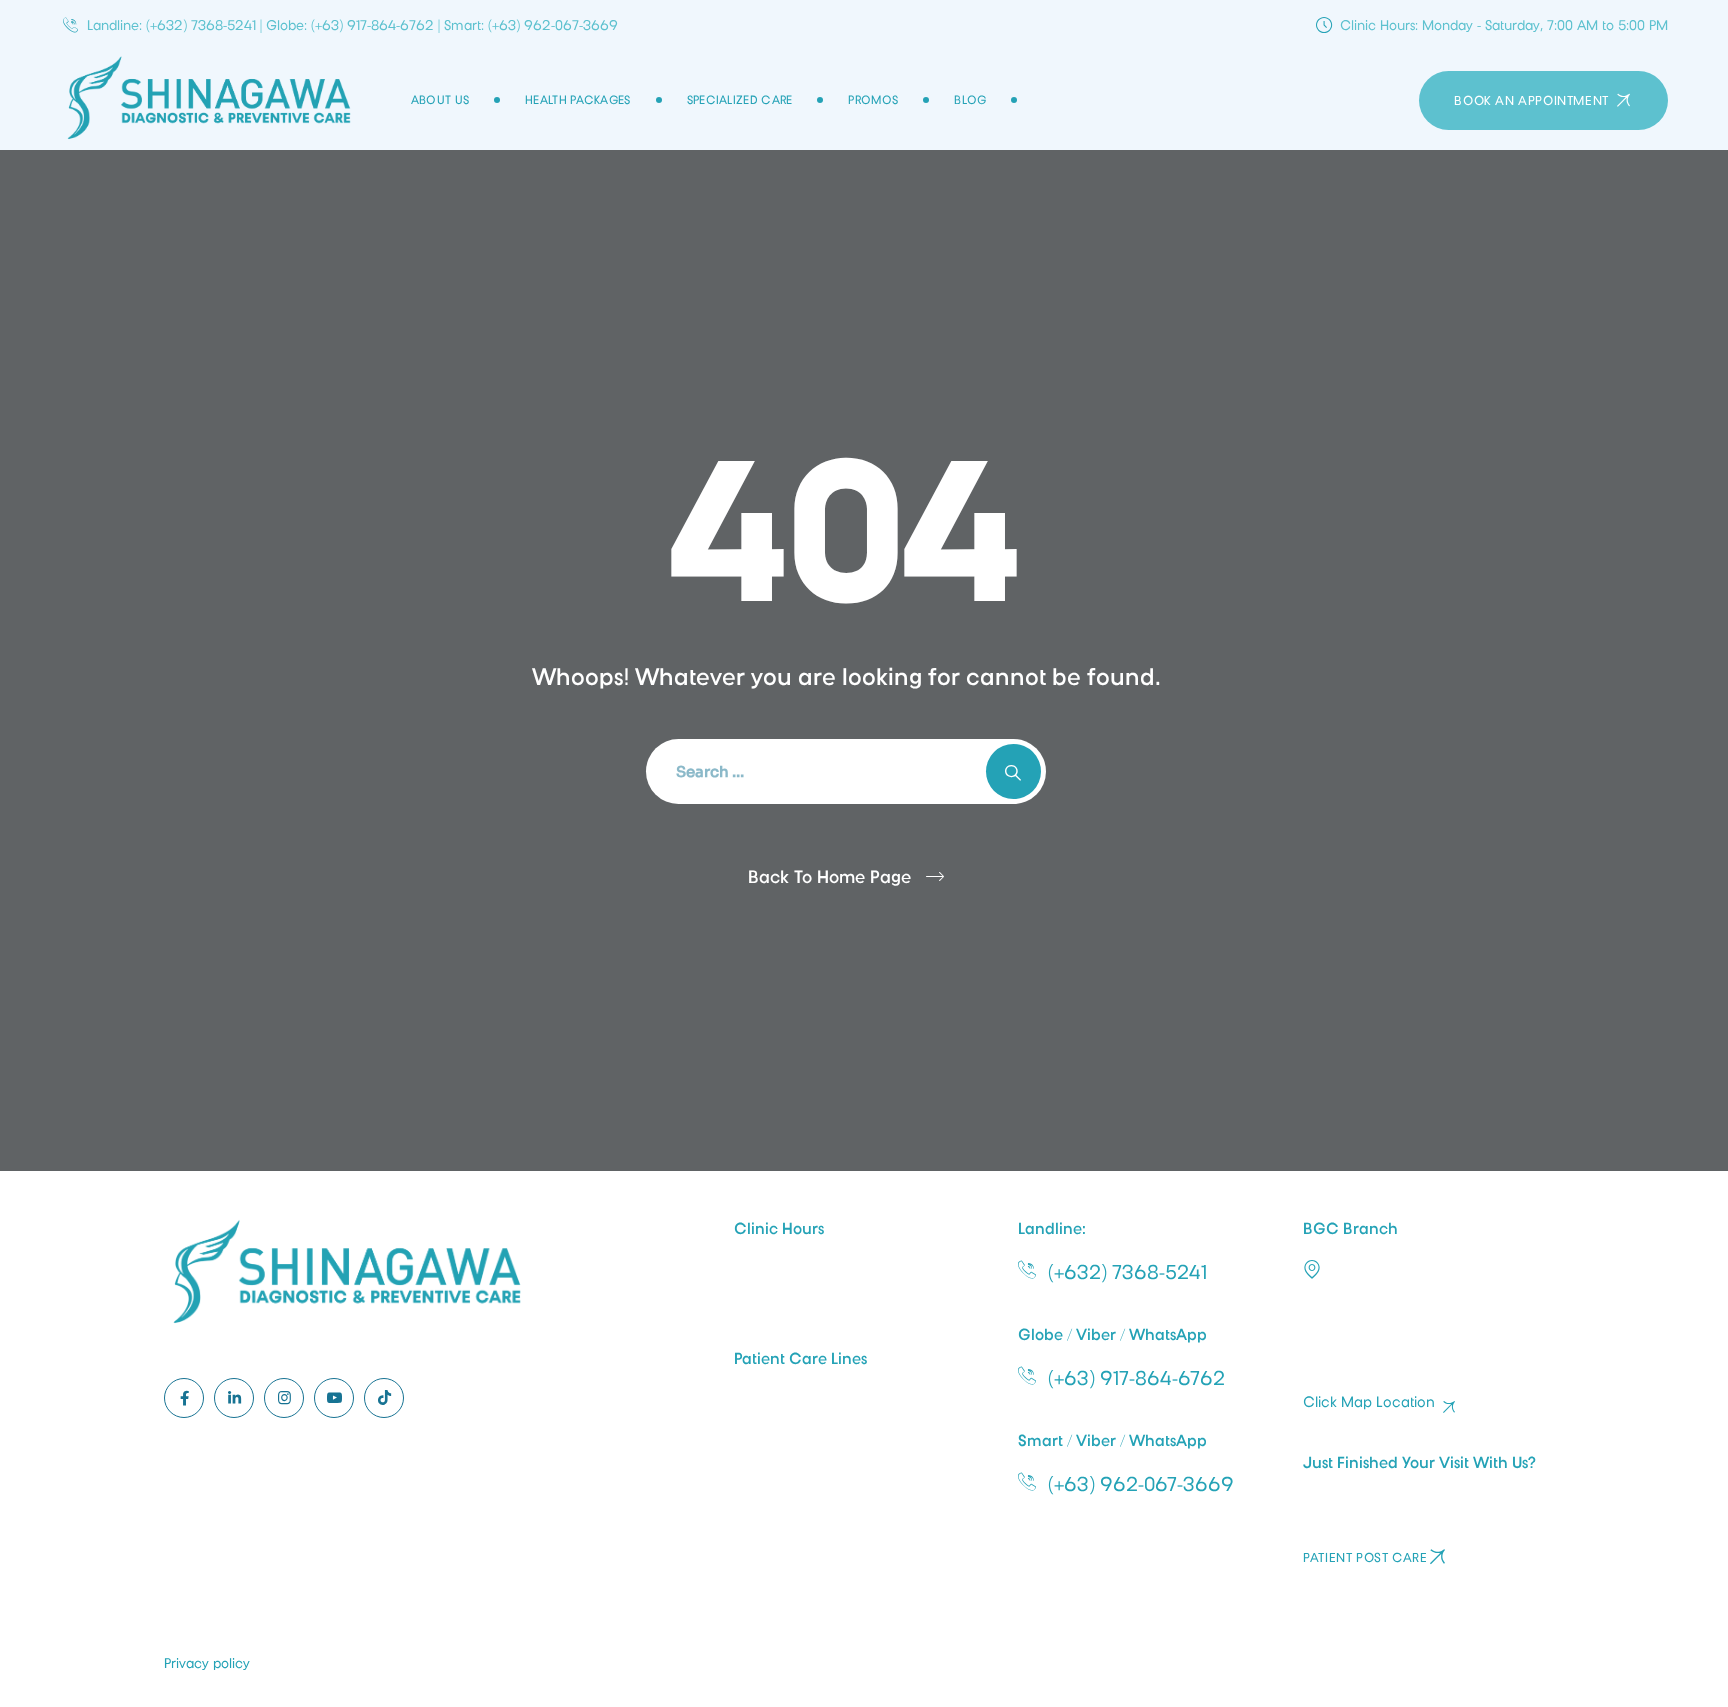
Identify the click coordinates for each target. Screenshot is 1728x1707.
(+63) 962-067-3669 (1141, 1484)
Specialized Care (740, 100)
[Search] (1013, 771)
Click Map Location (1369, 1402)
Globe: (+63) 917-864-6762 (350, 25)
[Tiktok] (384, 1398)
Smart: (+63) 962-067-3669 (531, 25)
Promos (873, 100)
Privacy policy (207, 1663)
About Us (440, 100)
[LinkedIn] (234, 1398)
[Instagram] (284, 1398)
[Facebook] (184, 1398)
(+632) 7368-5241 (1127, 1272)
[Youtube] (334, 1398)
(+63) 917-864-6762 (1136, 1378)
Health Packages (578, 100)
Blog (970, 100)
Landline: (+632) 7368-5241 (171, 25)
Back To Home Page (829, 877)
